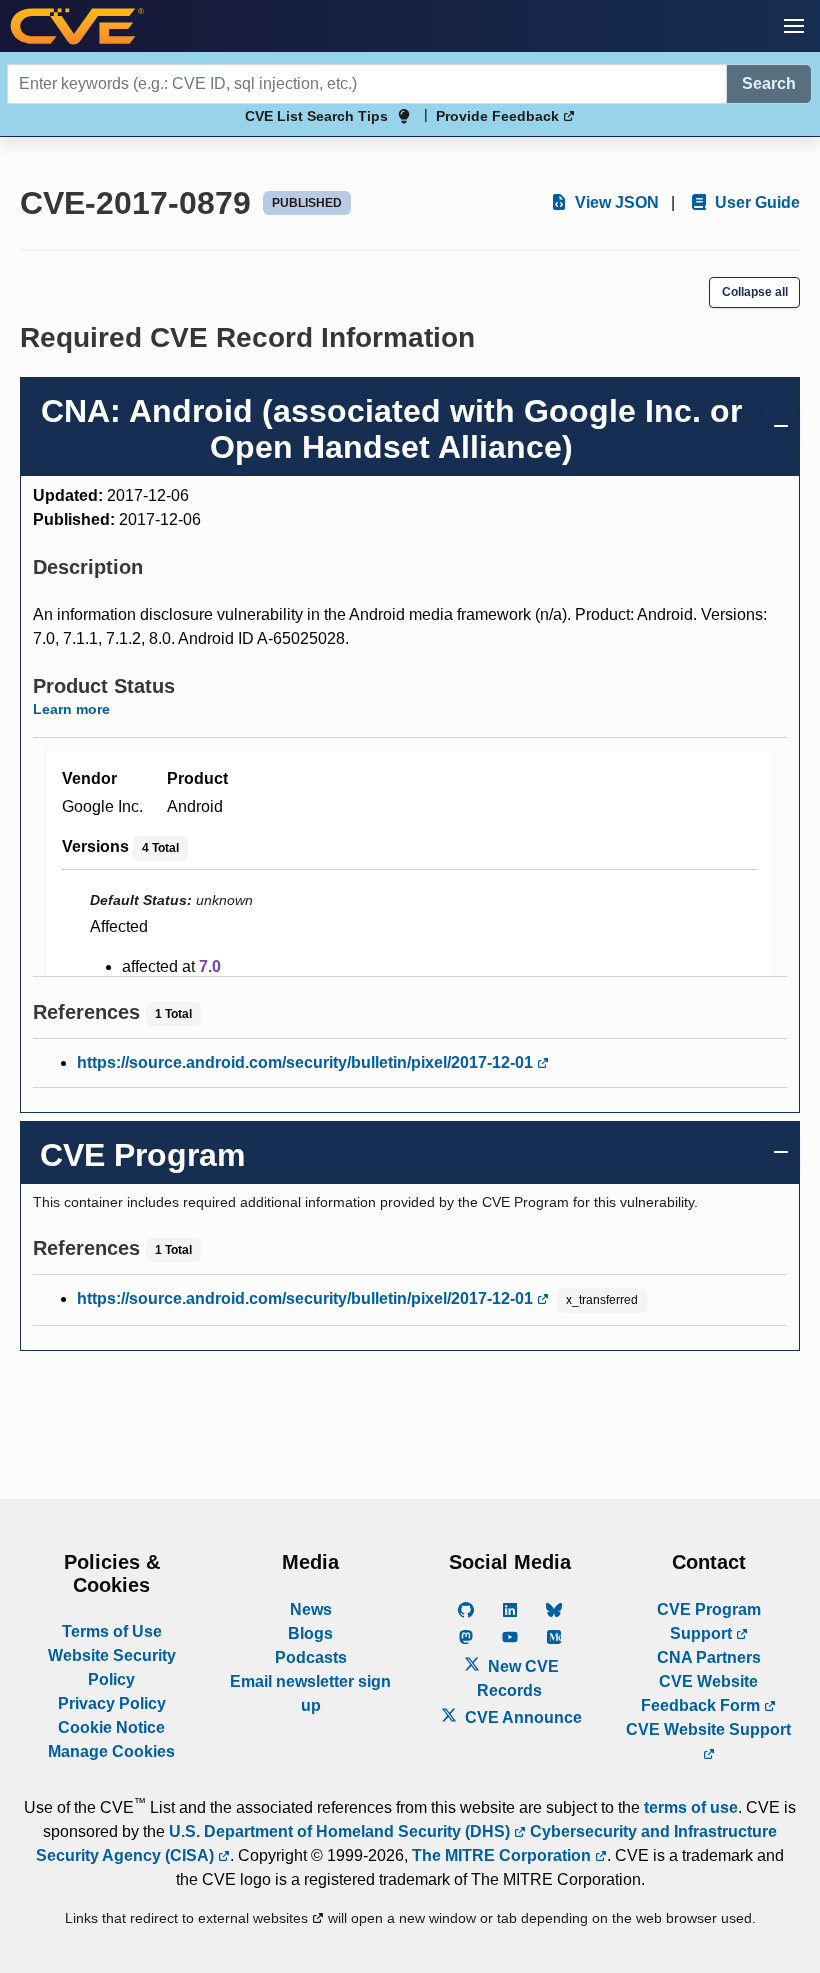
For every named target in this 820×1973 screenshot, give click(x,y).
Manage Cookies (111, 1751)
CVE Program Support (709, 1621)
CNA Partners (709, 1657)
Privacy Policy (112, 1703)
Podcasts (311, 1657)
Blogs (310, 1633)
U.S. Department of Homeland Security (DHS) (341, 1831)
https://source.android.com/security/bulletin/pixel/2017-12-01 (307, 1062)
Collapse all (755, 292)
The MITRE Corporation (503, 1855)
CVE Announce (521, 1717)
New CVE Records (518, 1678)
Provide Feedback (499, 116)
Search (769, 83)
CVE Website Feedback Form (702, 1693)
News (311, 1609)
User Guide (755, 202)
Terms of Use (112, 1631)
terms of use (691, 1807)
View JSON (615, 202)
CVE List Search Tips (316, 116)
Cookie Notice (111, 1727)
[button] (794, 26)
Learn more (71, 709)
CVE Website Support (708, 1729)
